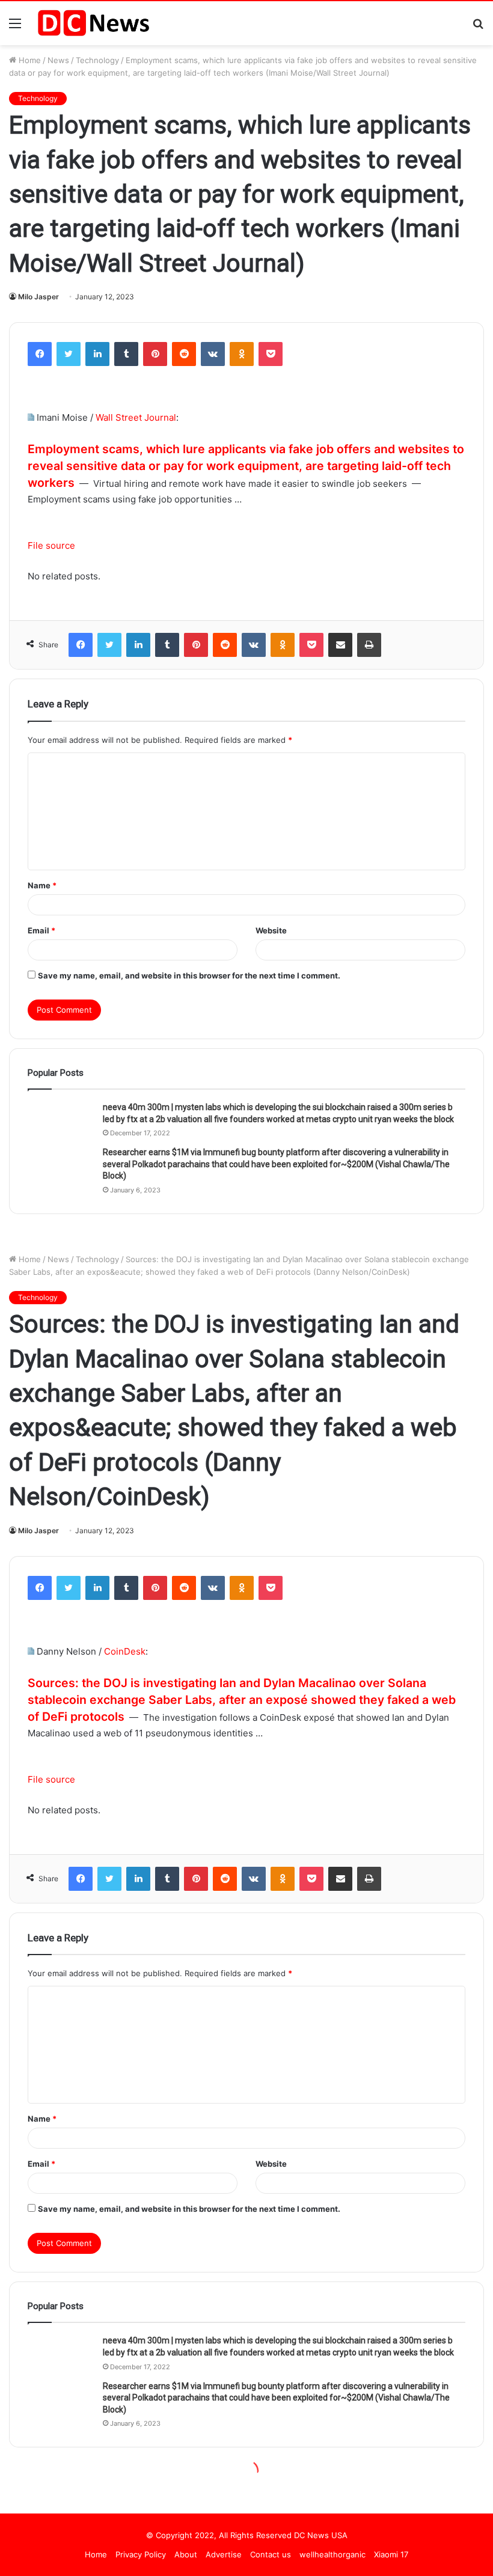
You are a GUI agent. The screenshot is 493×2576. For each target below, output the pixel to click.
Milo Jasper (38, 297)
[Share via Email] (340, 645)
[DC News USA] (93, 23)
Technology (97, 60)
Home (29, 60)
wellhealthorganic (332, 2554)
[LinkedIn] (97, 354)
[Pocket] (271, 354)
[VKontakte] (213, 354)
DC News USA (321, 2535)
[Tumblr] (126, 354)
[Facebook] (40, 354)
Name (42, 885)
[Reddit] (184, 354)
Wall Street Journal (136, 417)
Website (271, 930)
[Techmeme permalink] (31, 417)
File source (51, 545)
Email (41, 930)
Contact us (271, 2554)
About (186, 2554)
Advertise (224, 2554)
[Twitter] (69, 354)
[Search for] (478, 27)
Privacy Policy (141, 2554)
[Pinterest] (155, 354)
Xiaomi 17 (391, 2554)
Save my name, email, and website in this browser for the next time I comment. (189, 975)
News (58, 60)
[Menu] (15, 27)
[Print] (369, 645)
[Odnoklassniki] (242, 354)
